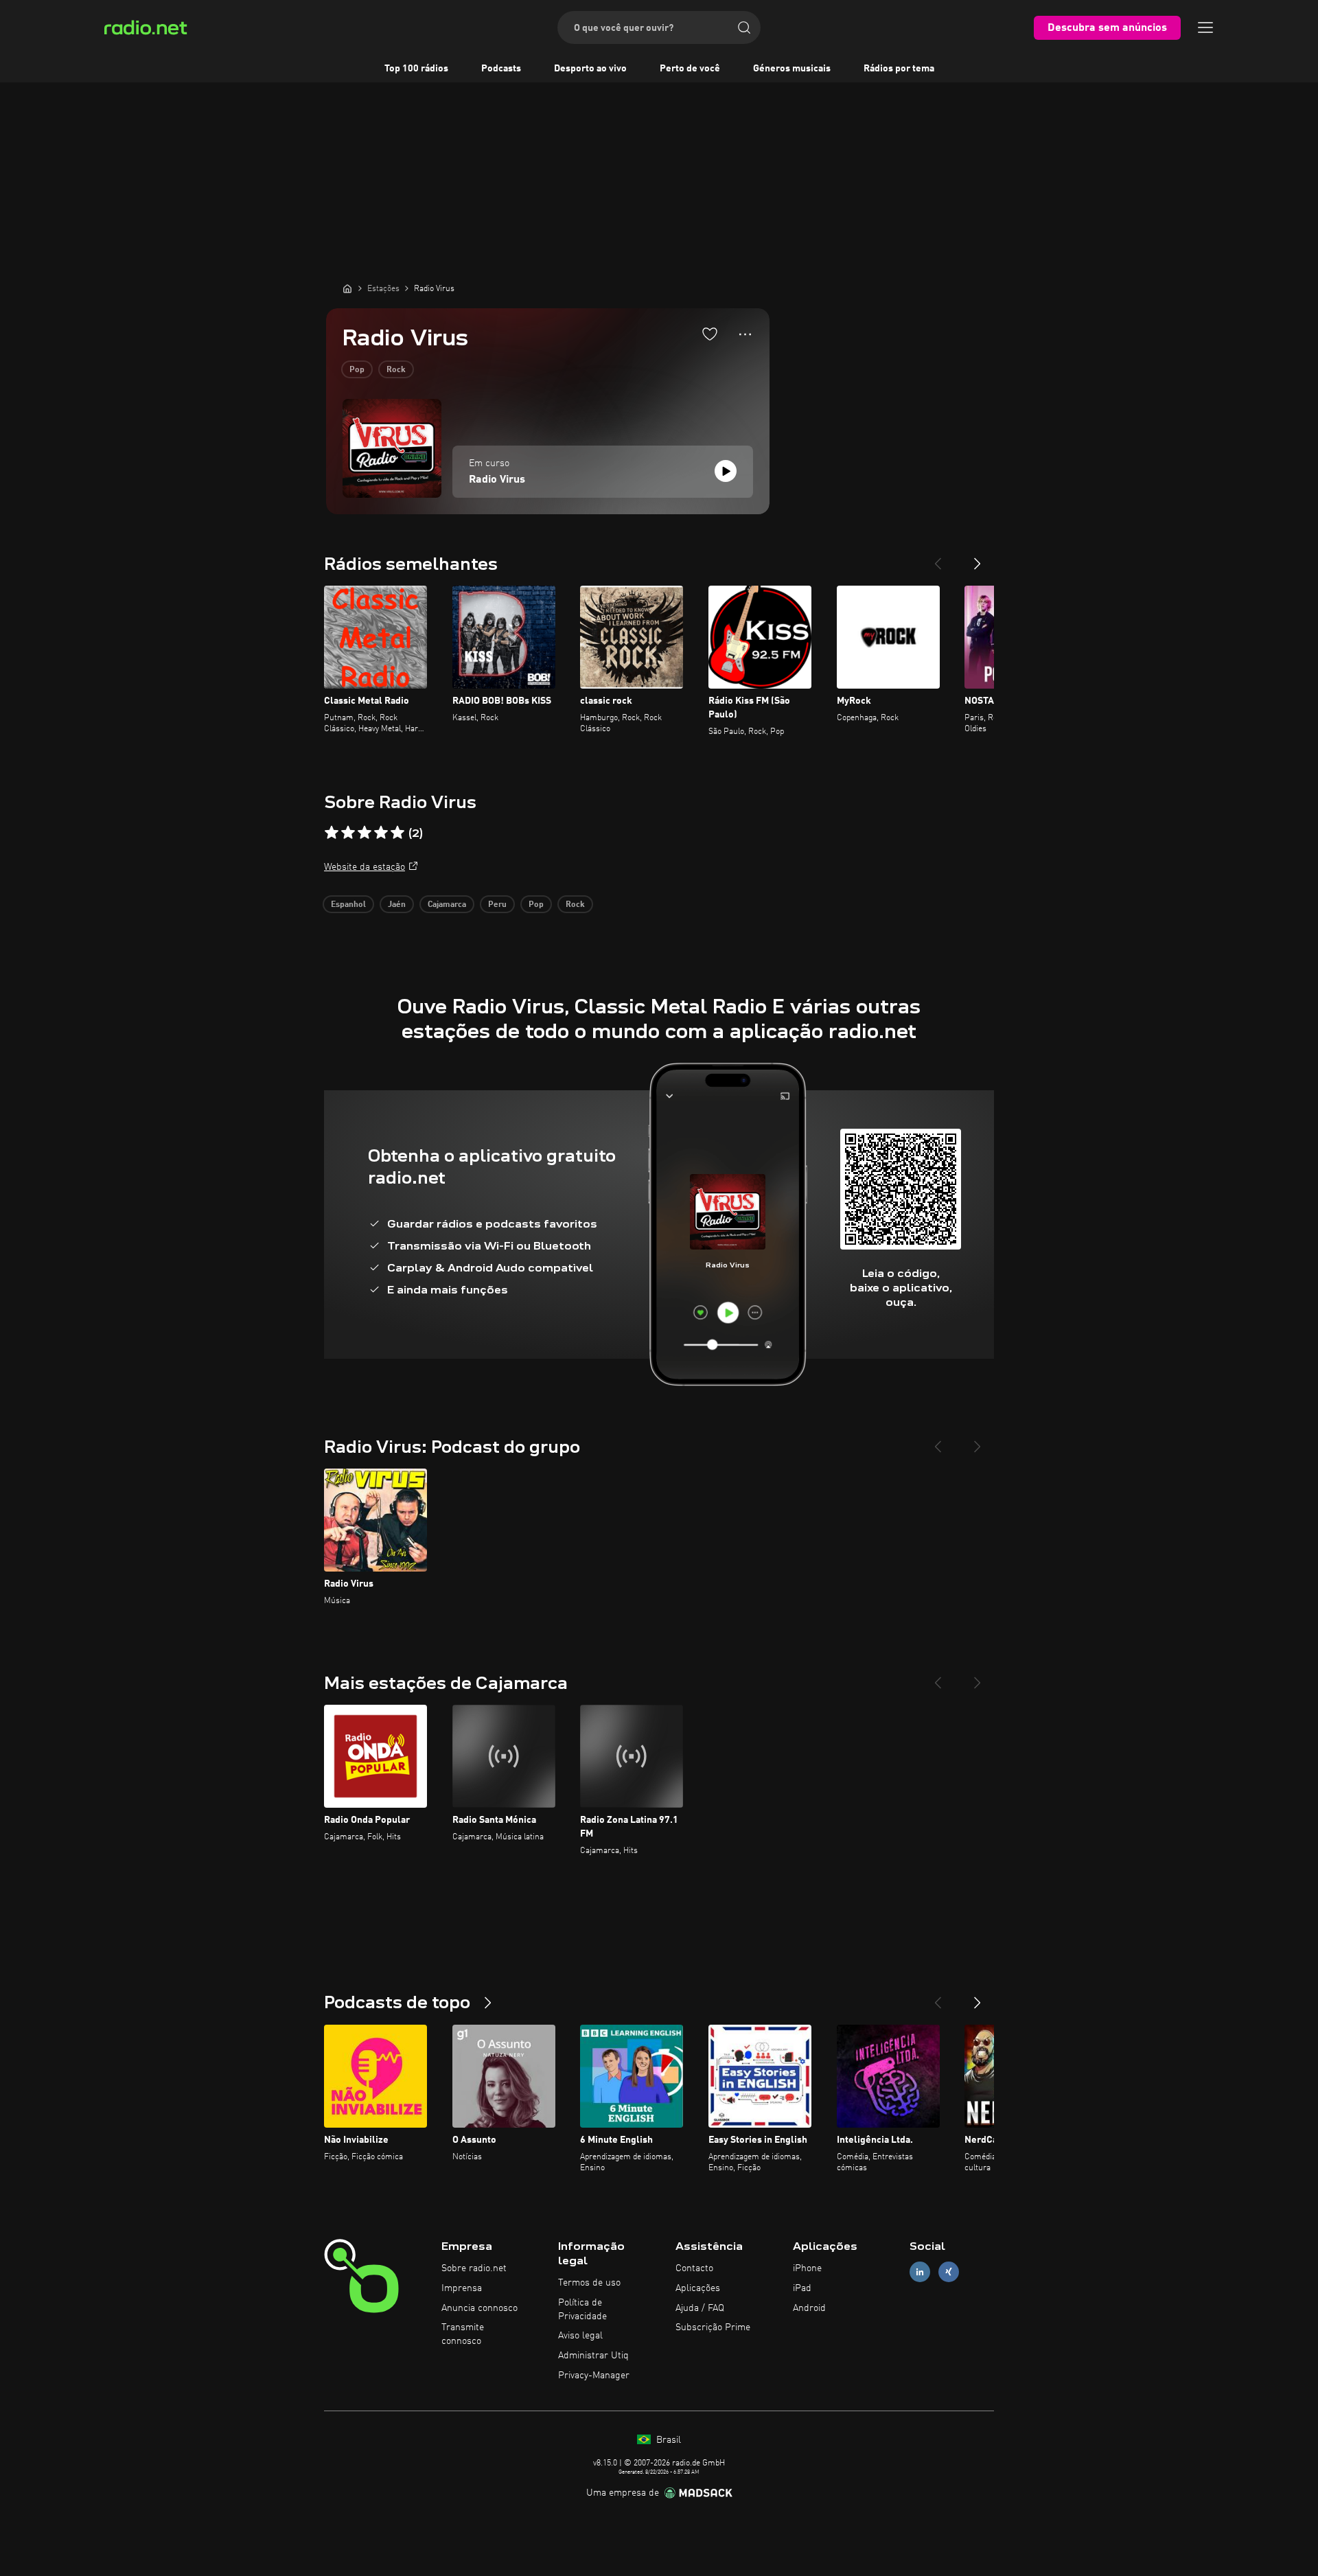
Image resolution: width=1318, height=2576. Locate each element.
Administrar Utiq (593, 2356)
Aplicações (698, 2288)
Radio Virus (497, 480)
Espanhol (348, 905)
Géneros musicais (792, 69)
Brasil (667, 2440)
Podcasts (501, 69)
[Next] (978, 558)
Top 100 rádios (416, 69)
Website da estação (365, 867)
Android (809, 2308)
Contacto (694, 2268)
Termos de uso (589, 2283)
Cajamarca (447, 905)
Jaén (397, 905)
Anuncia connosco (479, 2308)
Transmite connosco (463, 2334)
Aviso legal (580, 2336)
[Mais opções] (745, 334)
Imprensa (462, 2288)
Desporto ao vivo (590, 69)
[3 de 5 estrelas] (365, 833)
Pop (357, 370)
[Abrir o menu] (1205, 27)
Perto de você (690, 69)
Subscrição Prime (713, 2327)
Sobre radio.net (474, 2268)
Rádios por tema (899, 69)
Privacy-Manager (594, 2376)
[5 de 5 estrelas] (397, 833)
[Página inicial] (347, 288)
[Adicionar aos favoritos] (710, 334)
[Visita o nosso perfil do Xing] (949, 2272)
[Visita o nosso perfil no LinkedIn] (920, 2272)
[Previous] (938, 558)
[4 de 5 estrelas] (381, 833)
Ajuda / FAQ (700, 2308)
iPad (802, 2288)
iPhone (807, 2268)
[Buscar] (744, 27)
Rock (396, 370)
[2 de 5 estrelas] (348, 833)
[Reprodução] (726, 471)
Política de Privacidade (582, 2310)
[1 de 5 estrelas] (332, 833)
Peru (497, 905)
